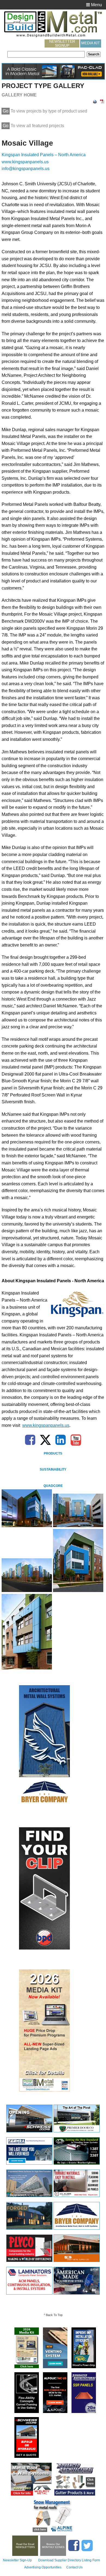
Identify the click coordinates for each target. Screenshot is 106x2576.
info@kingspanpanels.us (26, 169)
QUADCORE (53, 1486)
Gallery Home (19, 95)
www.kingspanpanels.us (25, 162)
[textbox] (46, 54)
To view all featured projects (33, 126)
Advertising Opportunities (43, 2567)
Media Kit (91, 43)
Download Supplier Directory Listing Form (69, 2560)
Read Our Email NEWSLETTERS (25, 2546)
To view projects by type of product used (45, 111)
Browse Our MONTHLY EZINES (53, 2546)
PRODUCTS (53, 1453)
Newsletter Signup (62, 43)
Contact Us (74, 2567)
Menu (96, 5)
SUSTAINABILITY (53, 1469)
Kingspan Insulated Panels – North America (44, 155)
